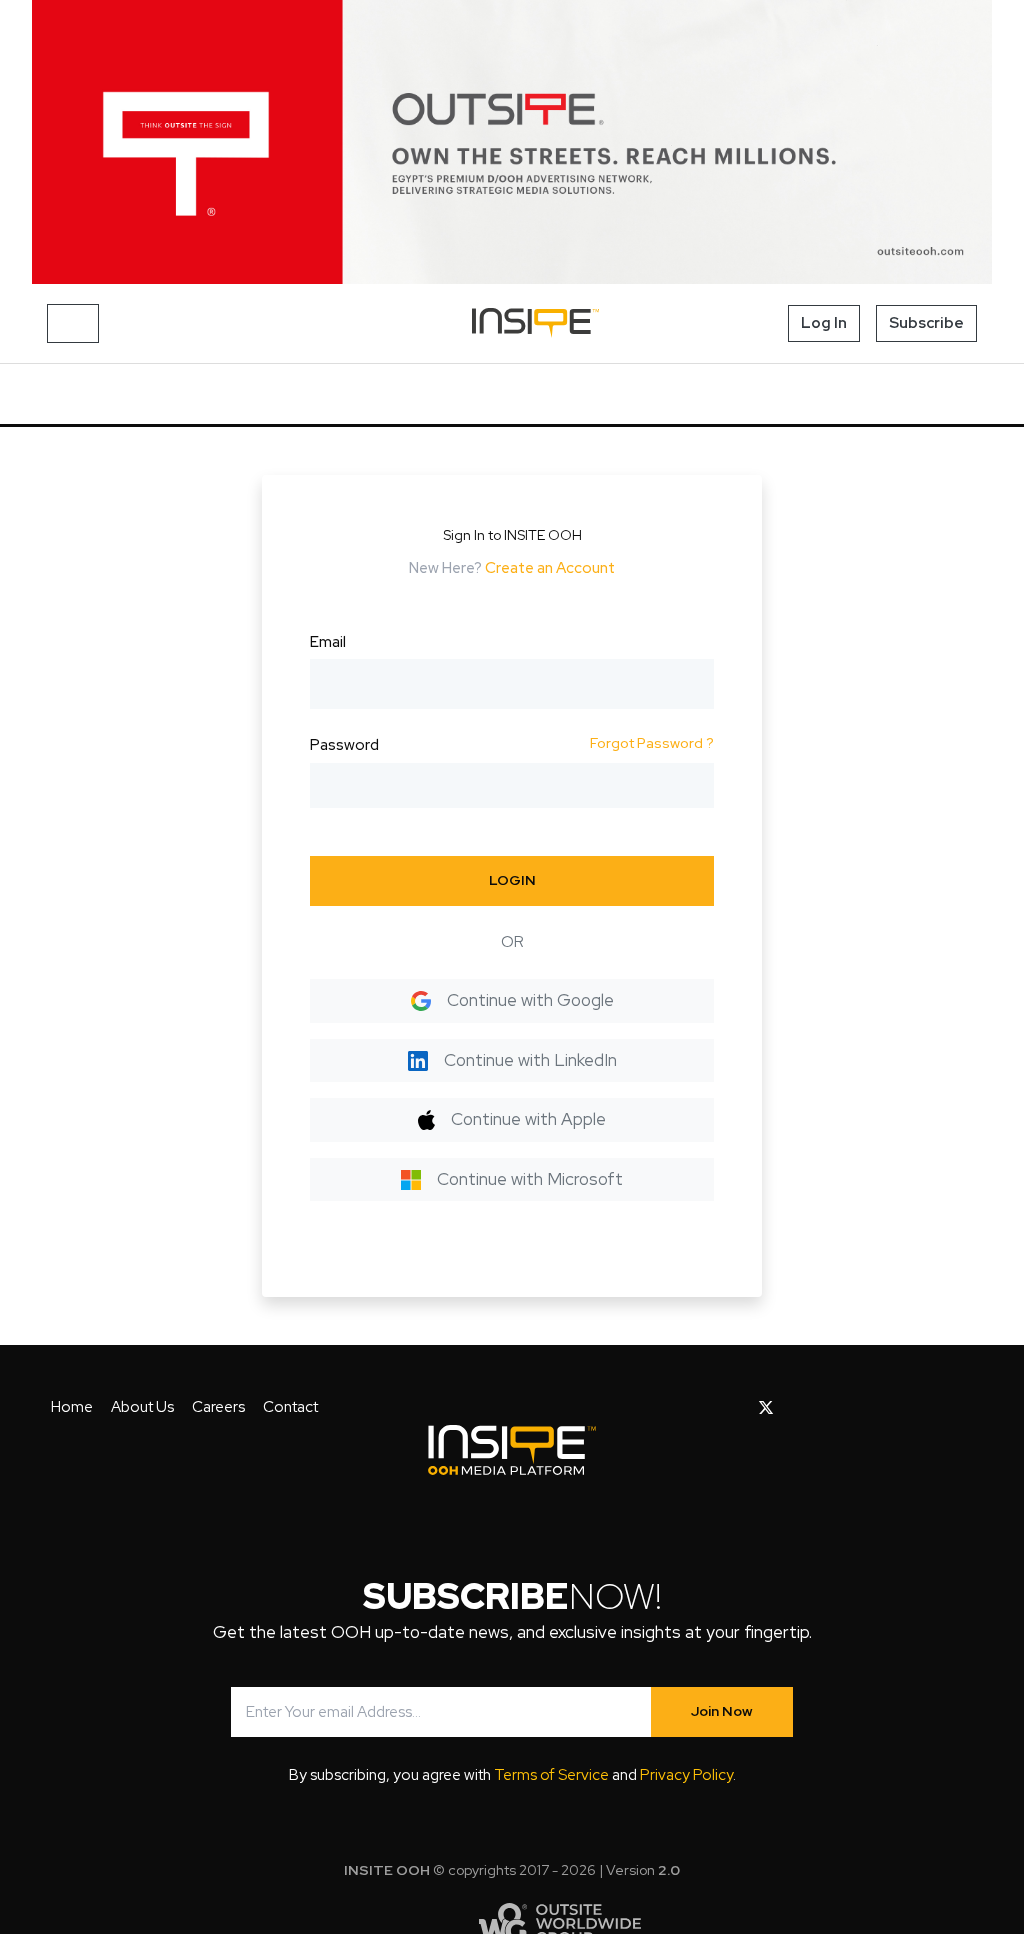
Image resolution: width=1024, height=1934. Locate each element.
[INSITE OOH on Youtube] (800, 1408)
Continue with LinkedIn (530, 1060)
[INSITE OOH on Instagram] (833, 1408)
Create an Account (550, 568)
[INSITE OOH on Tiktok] (926, 1408)
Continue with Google (530, 1000)
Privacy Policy (686, 1775)
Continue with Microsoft (530, 1179)
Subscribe (926, 323)
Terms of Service (551, 1775)
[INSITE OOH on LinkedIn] (895, 1408)
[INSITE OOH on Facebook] (735, 1408)
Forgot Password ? (652, 743)
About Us (142, 1407)
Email (328, 642)
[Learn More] (512, 142)
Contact (290, 1407)
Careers (218, 1407)
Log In (824, 323)
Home (72, 1407)
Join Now (722, 1711)
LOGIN (512, 880)
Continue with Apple (528, 1119)
